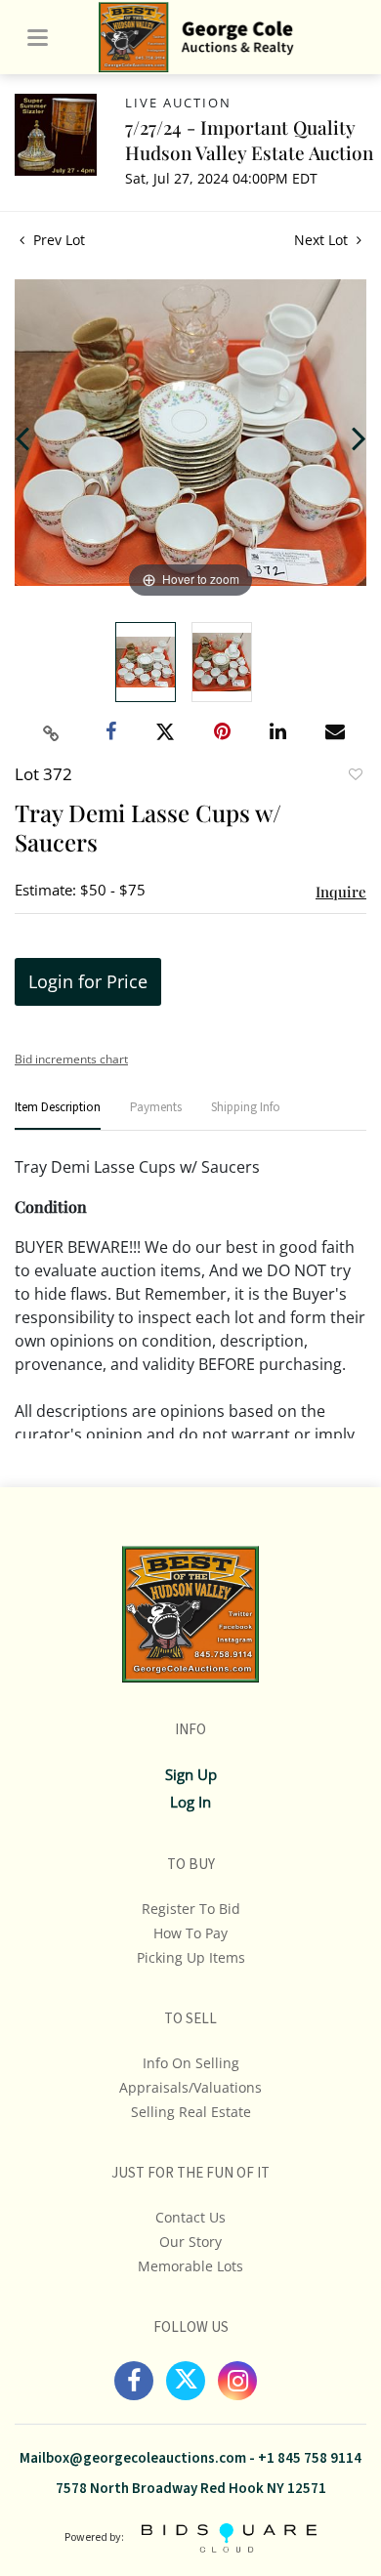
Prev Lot (57, 240)
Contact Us (190, 2217)
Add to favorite (355, 776)
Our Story (190, 2242)
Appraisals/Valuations (190, 2087)
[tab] (58, 1116)
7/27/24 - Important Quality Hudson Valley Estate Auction (249, 140)
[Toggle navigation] (38, 38)
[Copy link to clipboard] (52, 733)
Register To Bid (191, 1909)
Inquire (341, 892)
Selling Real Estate (191, 2112)
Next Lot (323, 240)
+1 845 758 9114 (310, 2458)
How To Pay (190, 1933)
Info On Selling (191, 2063)
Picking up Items (191, 1957)
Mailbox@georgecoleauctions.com (133, 2458)
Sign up (191, 1774)
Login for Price (88, 981)
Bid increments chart (71, 1059)
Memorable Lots (190, 2266)
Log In (190, 1802)
